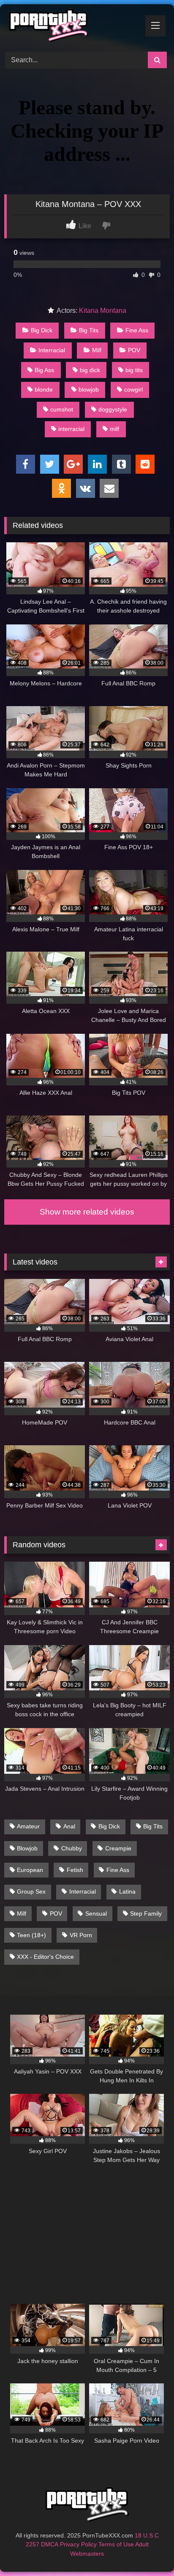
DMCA (50, 2544)
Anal (69, 1826)
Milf (97, 350)
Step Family (146, 1913)
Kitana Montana (103, 311)
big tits (134, 370)
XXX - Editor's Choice (45, 1957)
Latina (127, 1891)
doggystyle (113, 409)
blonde (44, 389)
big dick (90, 370)
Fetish (75, 1870)
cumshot (62, 409)
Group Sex (31, 1891)
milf (114, 429)
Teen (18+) (31, 1935)
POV (134, 350)
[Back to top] (148, 2551)
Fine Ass (137, 330)
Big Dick (42, 330)
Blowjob (27, 1848)
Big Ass (44, 370)
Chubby (72, 1848)
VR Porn (81, 1935)
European (30, 1870)
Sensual (96, 1913)
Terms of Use (116, 2544)
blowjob (89, 389)
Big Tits (89, 330)
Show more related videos (87, 1212)
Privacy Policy (78, 2544)
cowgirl (133, 389)
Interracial (52, 350)
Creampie (118, 1848)
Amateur (28, 1826)
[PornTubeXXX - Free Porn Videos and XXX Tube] (71, 27)
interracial (71, 429)
